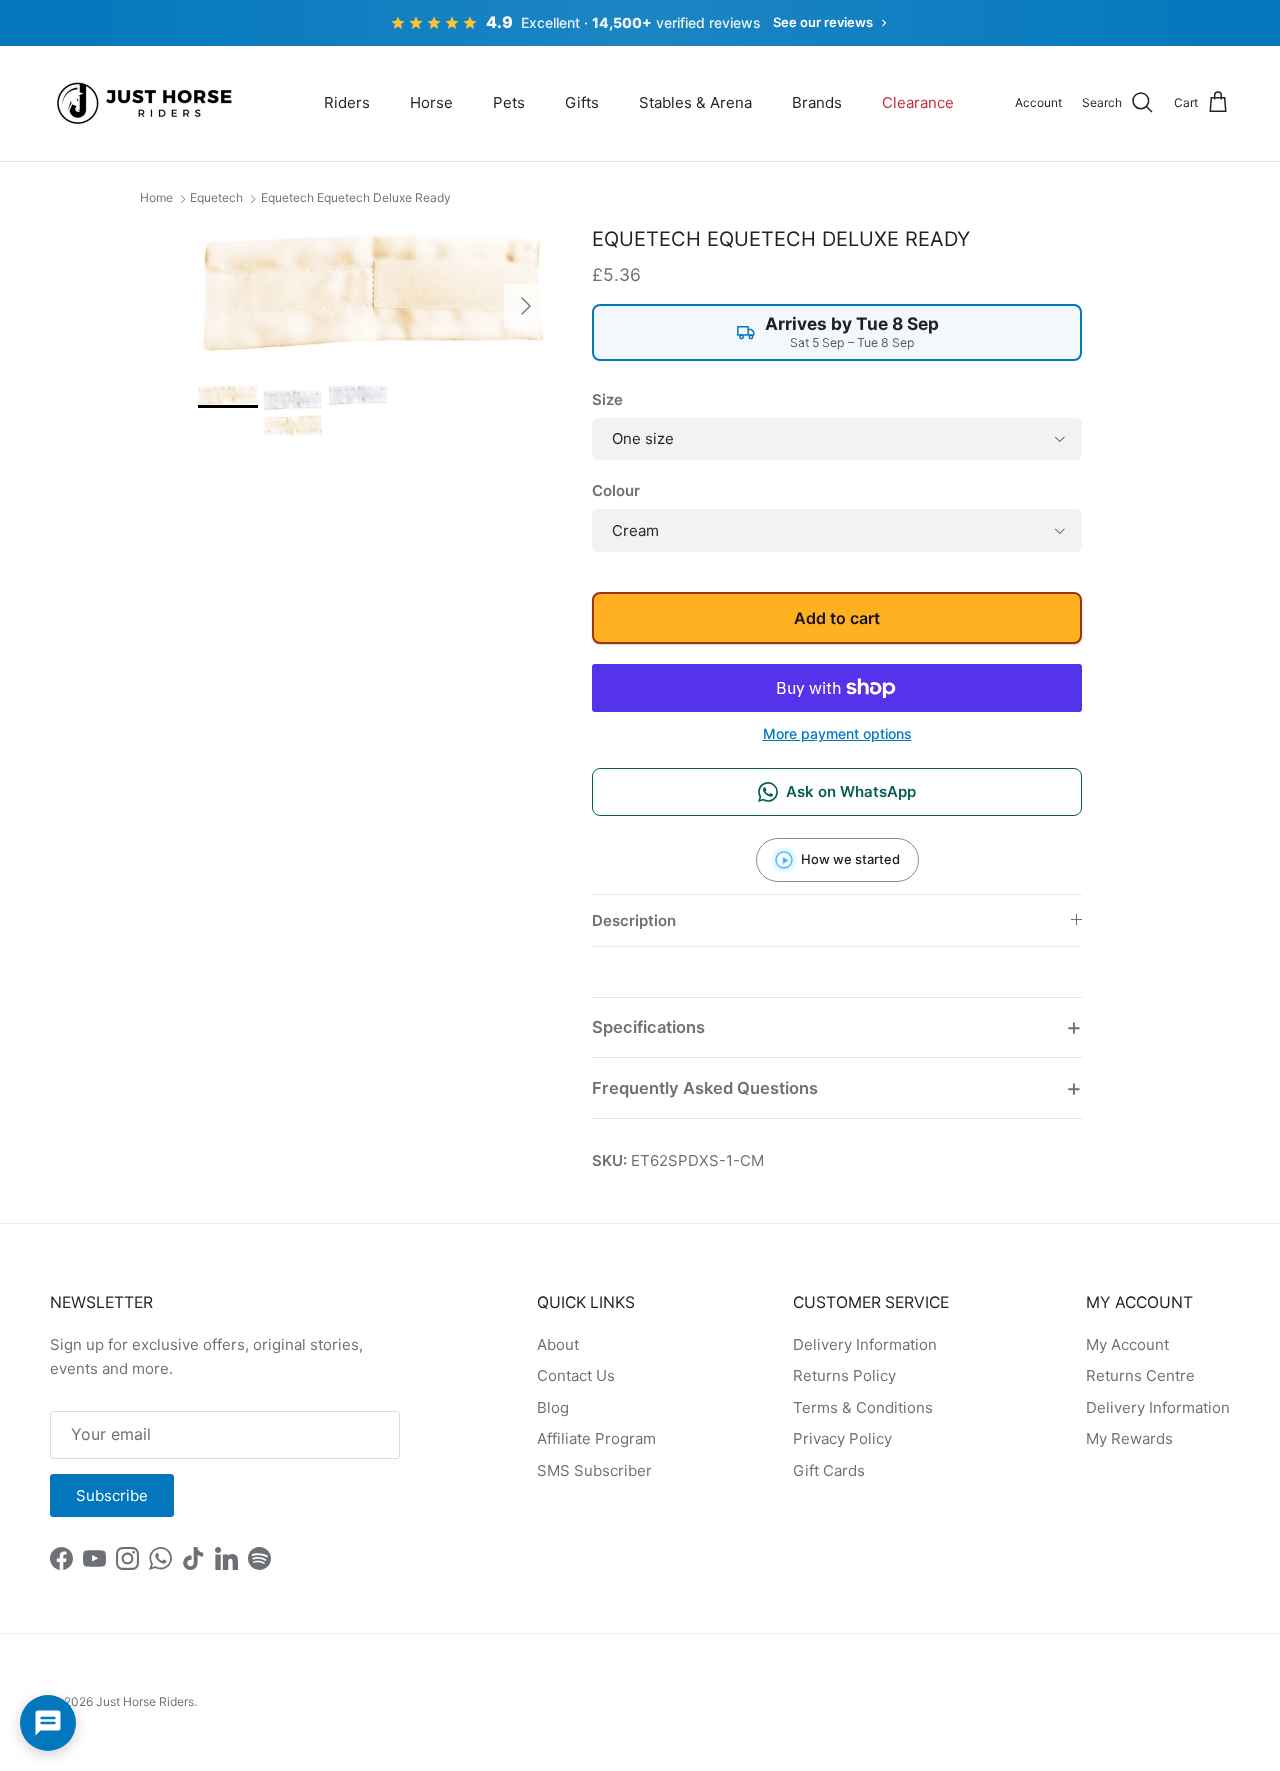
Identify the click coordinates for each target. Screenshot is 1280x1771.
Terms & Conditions (863, 1407)
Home (156, 197)
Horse (431, 102)
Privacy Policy (842, 1438)
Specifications (648, 1027)
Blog (553, 1407)
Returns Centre (1140, 1375)
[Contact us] (48, 1723)
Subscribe (112, 1495)
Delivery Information (865, 1344)
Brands (817, 102)
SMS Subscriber (594, 1470)
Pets (509, 102)
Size (607, 399)
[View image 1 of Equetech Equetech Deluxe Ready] (228, 395)
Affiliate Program (596, 1438)
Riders (347, 102)
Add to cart (837, 618)
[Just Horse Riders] (147, 103)
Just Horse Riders (145, 1701)
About (558, 1344)
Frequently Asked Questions (705, 1088)
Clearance (918, 102)
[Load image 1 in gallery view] (373, 295)
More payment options (837, 734)
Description (634, 920)
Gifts (582, 102)
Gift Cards (829, 1470)
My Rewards (1129, 1438)
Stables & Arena (695, 102)
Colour (616, 490)
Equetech (216, 197)
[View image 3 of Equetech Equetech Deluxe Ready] (358, 395)
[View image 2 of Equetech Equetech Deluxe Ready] (293, 414)
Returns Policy (844, 1375)
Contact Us (576, 1375)
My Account (1127, 1344)
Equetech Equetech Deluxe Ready (356, 197)
